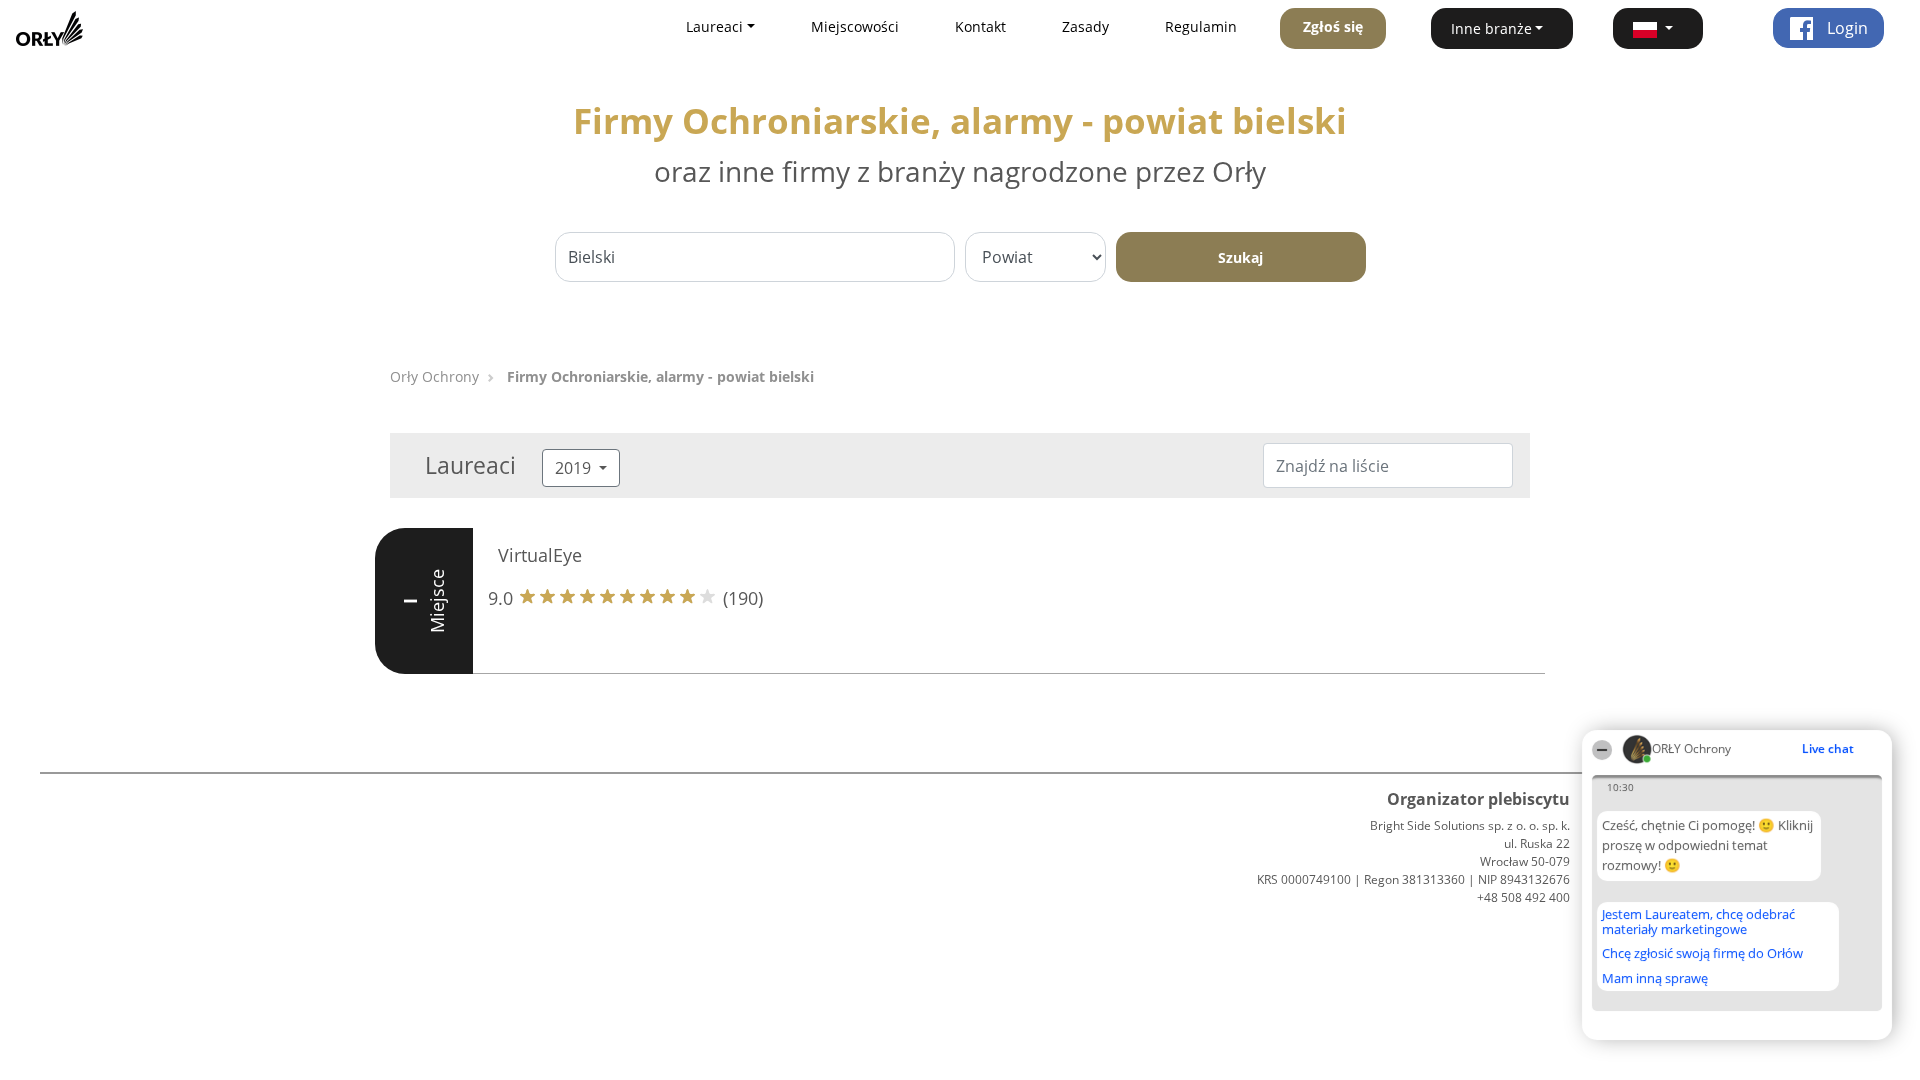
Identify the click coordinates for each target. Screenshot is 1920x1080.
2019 (575, 468)
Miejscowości (855, 26)
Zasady (1085, 26)
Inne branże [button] (1491, 28)
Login (1845, 28)
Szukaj (1240, 257)
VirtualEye (540, 555)
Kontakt (980, 26)
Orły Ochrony (434, 376)
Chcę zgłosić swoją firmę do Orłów (1702, 954)
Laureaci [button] (714, 26)
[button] (1658, 28)
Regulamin (1201, 26)
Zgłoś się (1333, 26)
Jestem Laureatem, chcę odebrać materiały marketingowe (1698, 921)
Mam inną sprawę (1655, 978)
